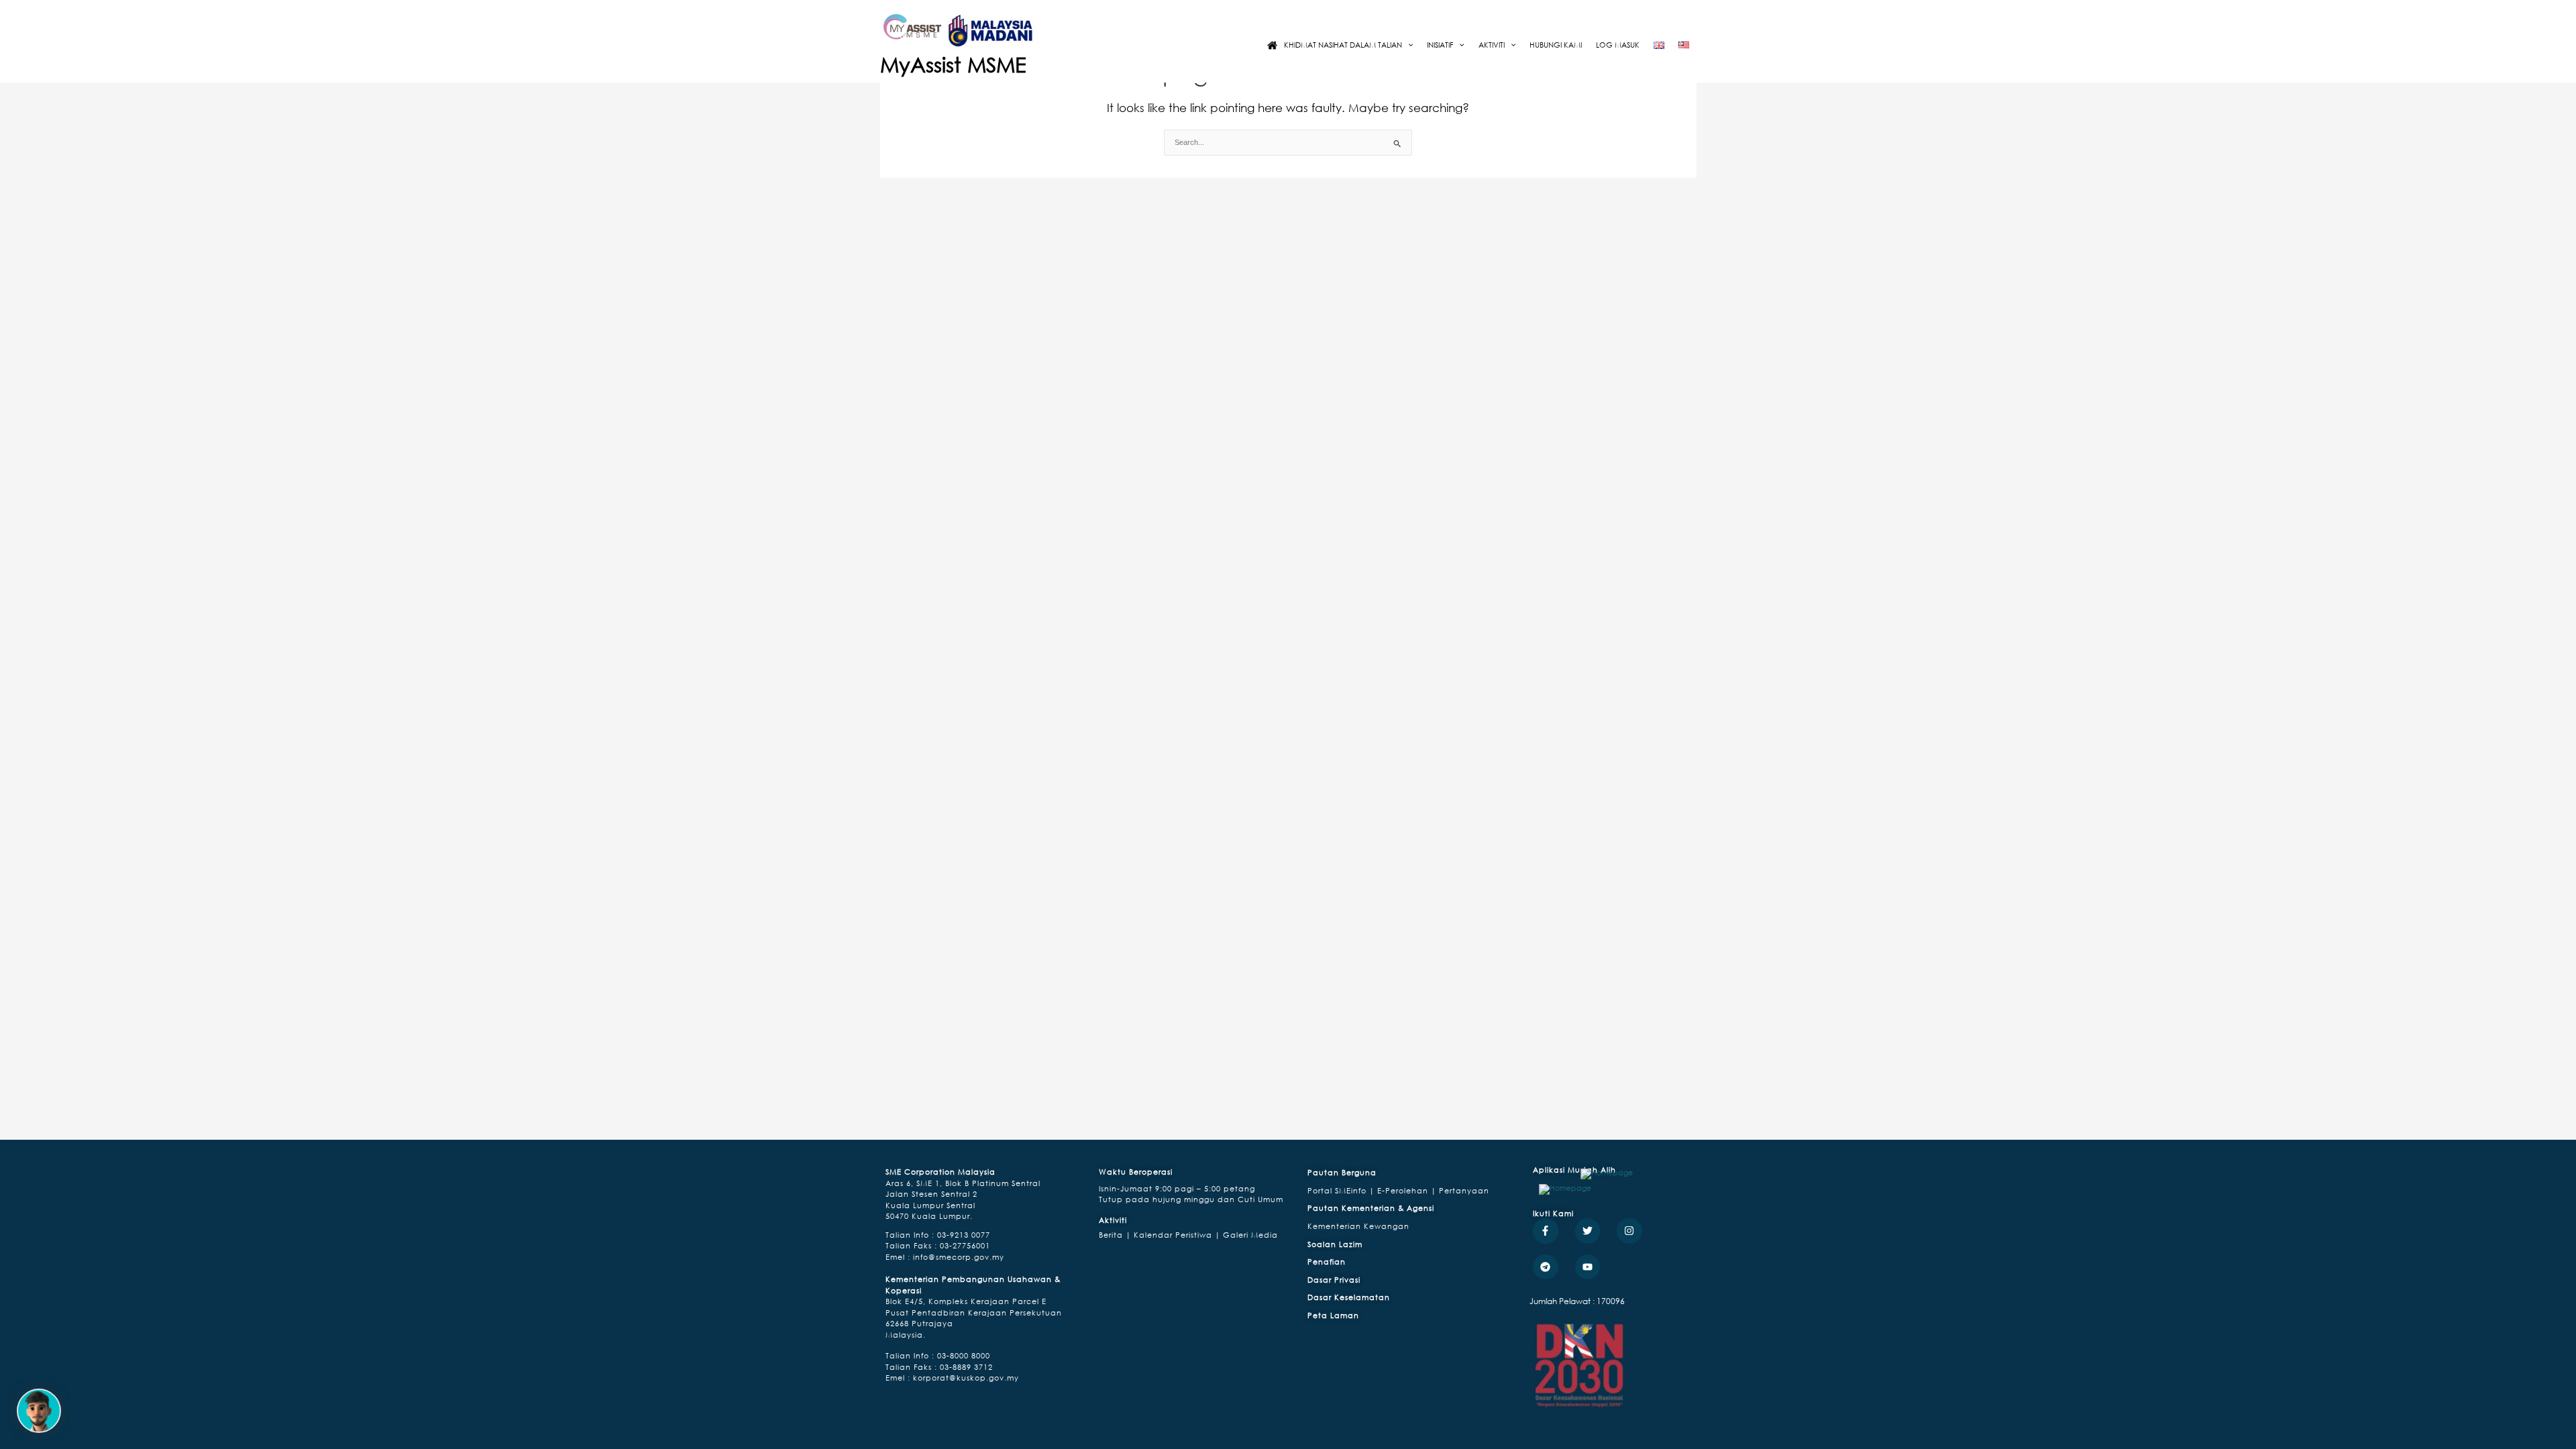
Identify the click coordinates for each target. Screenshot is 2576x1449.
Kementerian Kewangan (1358, 1226)
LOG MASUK (1618, 45)
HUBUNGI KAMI (1556, 45)
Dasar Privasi (1334, 1280)
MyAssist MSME (953, 64)
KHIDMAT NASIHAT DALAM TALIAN (1343, 45)
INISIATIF (1440, 45)
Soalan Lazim (1335, 1244)
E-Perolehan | (1408, 1190)
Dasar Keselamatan (1349, 1297)
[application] (1407, 45)
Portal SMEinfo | (1342, 1190)
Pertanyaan (1464, 1190)
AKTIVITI (1492, 45)
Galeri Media (1249, 1235)
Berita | (1115, 1235)
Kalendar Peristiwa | (1176, 1235)
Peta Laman (1333, 1315)
